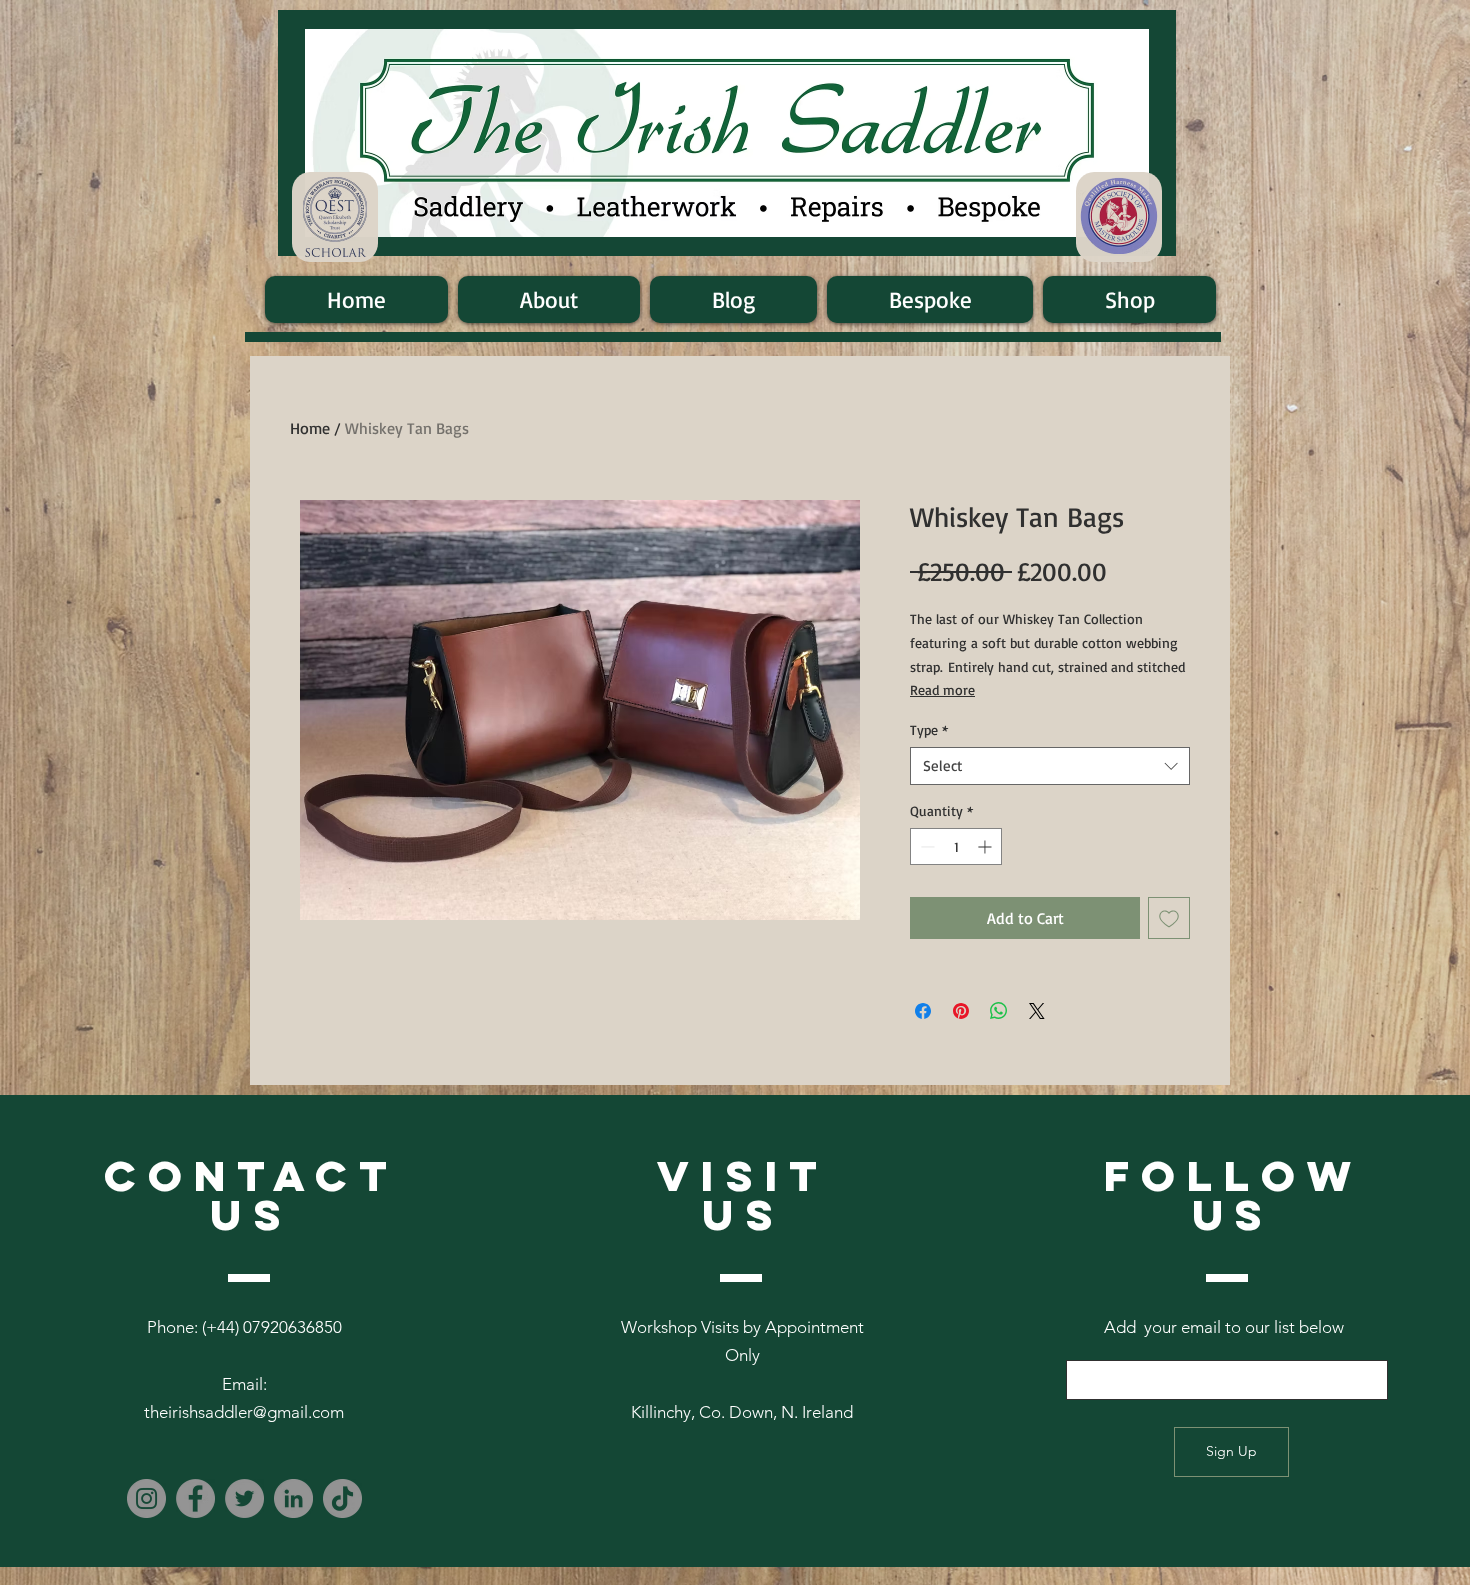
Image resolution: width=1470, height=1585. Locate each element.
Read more (942, 689)
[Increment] (986, 846)
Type (929, 729)
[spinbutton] (956, 846)
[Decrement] (925, 846)
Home (310, 428)
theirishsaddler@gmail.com (244, 1412)
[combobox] (1050, 766)
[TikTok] (342, 1498)
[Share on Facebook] (923, 1011)
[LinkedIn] (293, 1498)
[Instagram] (146, 1498)
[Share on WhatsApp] (999, 1011)
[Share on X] (1037, 1011)
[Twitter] (244, 1498)
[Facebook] (195, 1498)
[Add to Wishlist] (1169, 918)
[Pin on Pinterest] (961, 1011)
